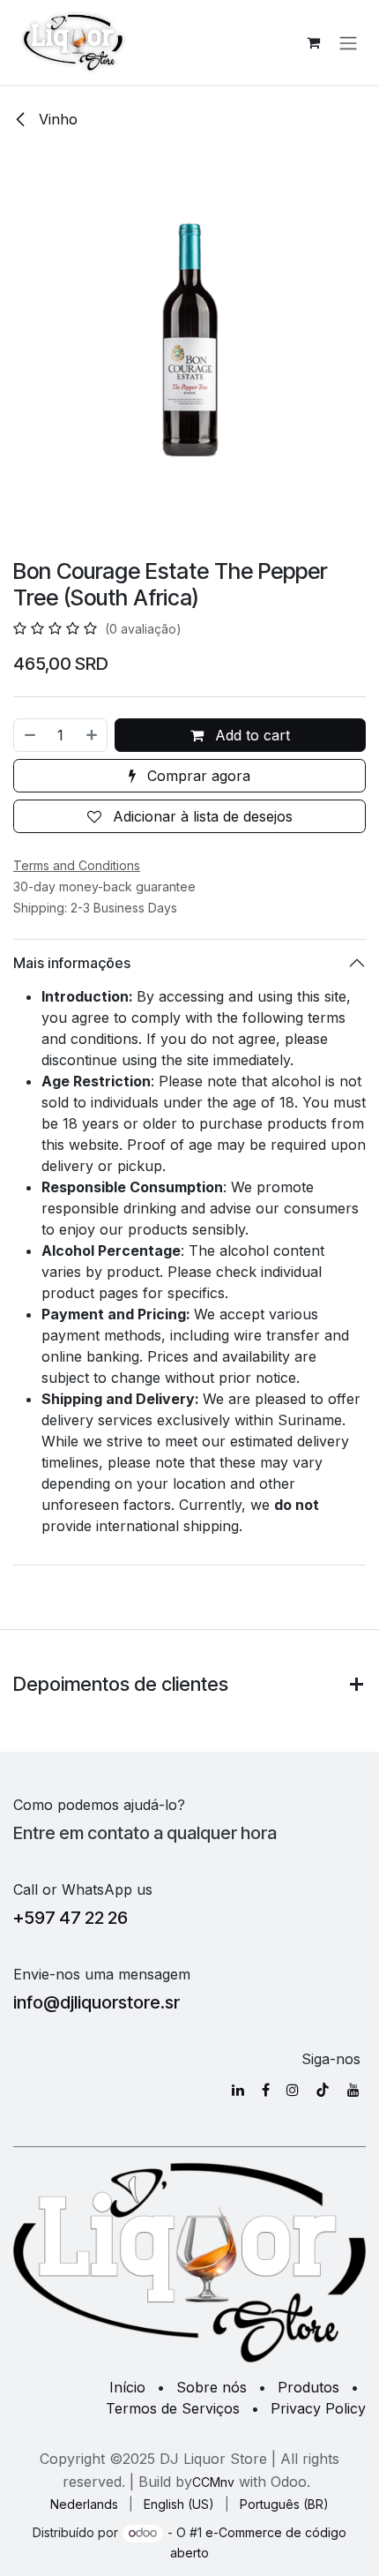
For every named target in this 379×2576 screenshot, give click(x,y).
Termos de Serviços (173, 2408)
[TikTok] (323, 2090)
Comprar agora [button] (197, 776)
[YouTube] (353, 2090)
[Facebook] (266, 2090)
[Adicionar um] (93, 735)
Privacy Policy (318, 2408)
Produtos (308, 2387)
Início (127, 2387)
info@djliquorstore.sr (97, 2002)
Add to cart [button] (250, 735)
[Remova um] (29, 735)
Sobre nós (212, 2387)
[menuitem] (84, 2504)
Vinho (56, 119)
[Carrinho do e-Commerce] (313, 42)
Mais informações (72, 963)
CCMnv (213, 2482)
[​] (238, 2090)
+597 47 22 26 (71, 1918)
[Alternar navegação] (348, 42)
